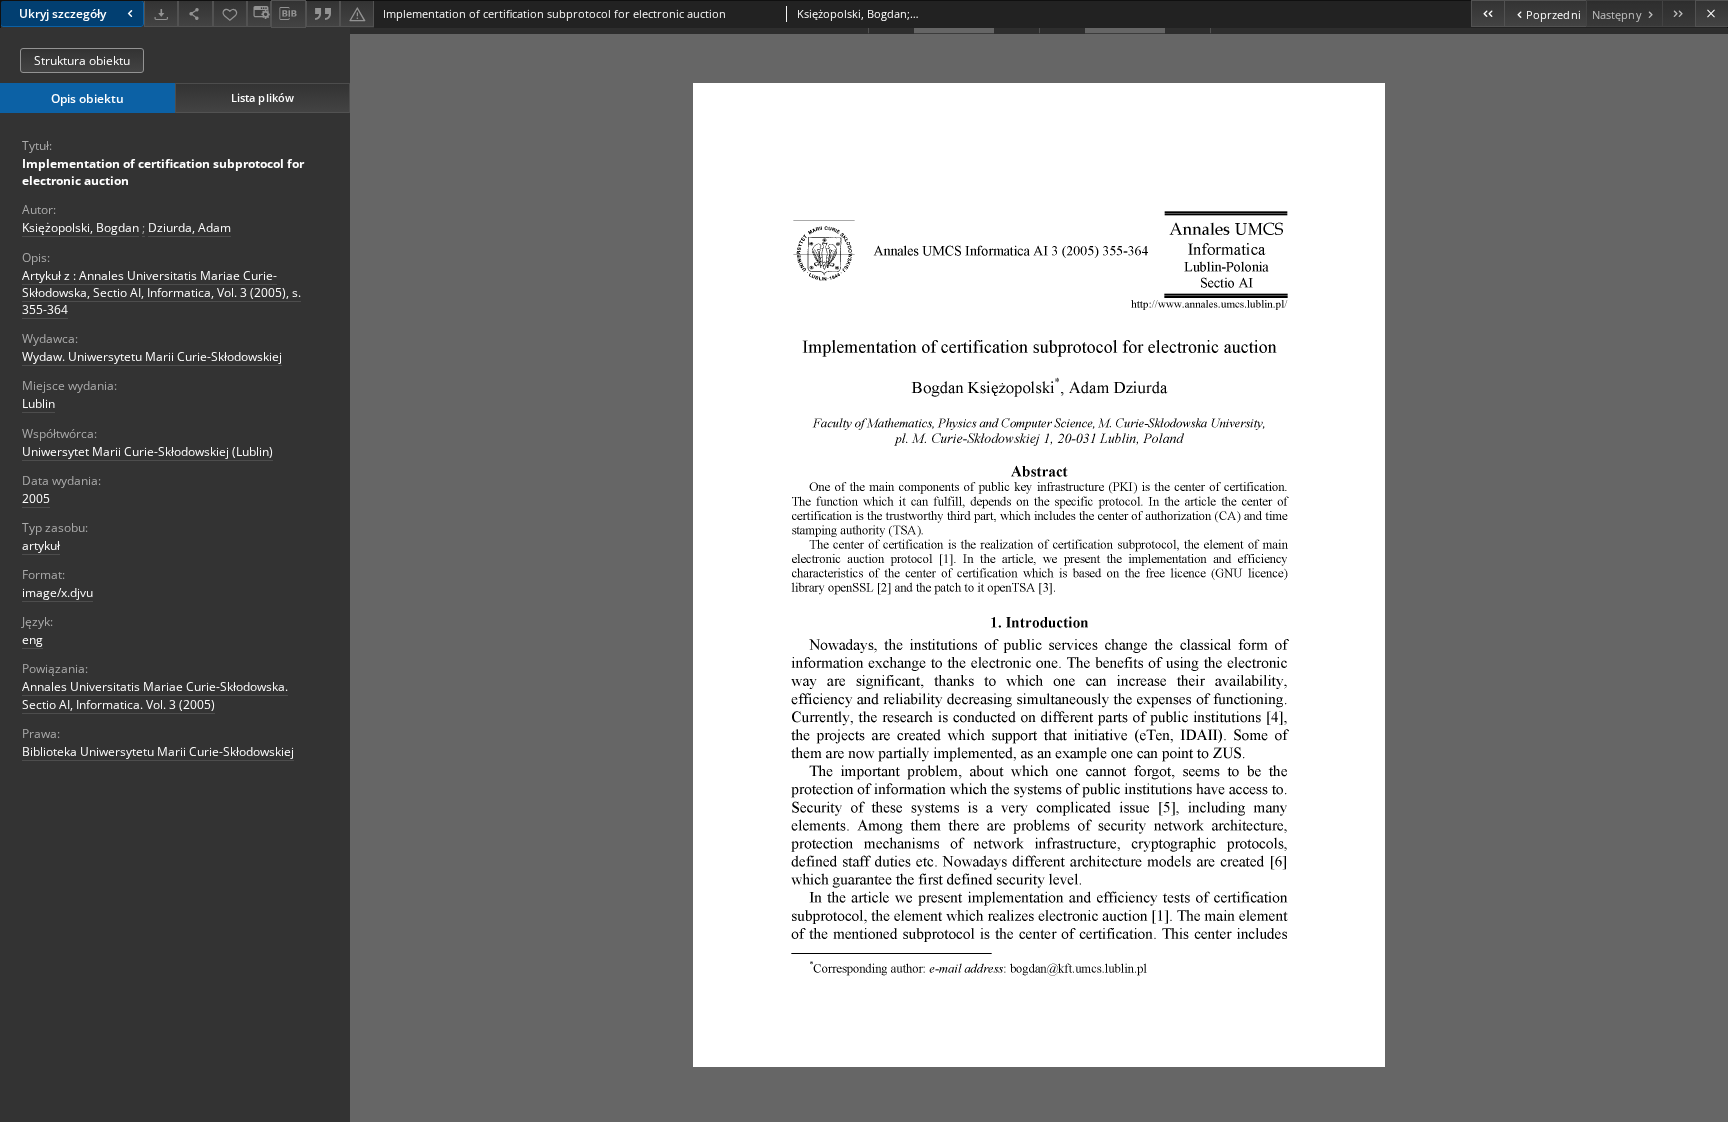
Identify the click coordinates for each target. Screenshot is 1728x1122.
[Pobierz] (161, 13)
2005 (36, 498)
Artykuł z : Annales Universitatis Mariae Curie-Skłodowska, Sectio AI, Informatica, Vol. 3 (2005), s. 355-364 (161, 292)
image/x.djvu (57, 592)
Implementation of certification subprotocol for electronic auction (163, 172)
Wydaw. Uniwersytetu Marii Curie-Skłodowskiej (152, 356)
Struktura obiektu (82, 60)
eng (32, 639)
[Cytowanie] (323, 13)
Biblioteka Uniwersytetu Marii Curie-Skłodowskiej (158, 751)
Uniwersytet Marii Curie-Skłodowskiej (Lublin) (147, 451)
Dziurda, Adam (189, 227)
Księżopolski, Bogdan (80, 227)
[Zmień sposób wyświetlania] (259, 13)
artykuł (41, 545)
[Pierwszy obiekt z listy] (1487, 13)
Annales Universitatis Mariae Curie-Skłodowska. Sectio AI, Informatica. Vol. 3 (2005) (155, 695)
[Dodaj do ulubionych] (230, 13)
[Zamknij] (1711, 13)
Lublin (38, 403)
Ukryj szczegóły (62, 13)
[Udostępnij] (195, 13)
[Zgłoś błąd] (357, 13)
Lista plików (262, 97)
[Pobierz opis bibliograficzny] (288, 14)
